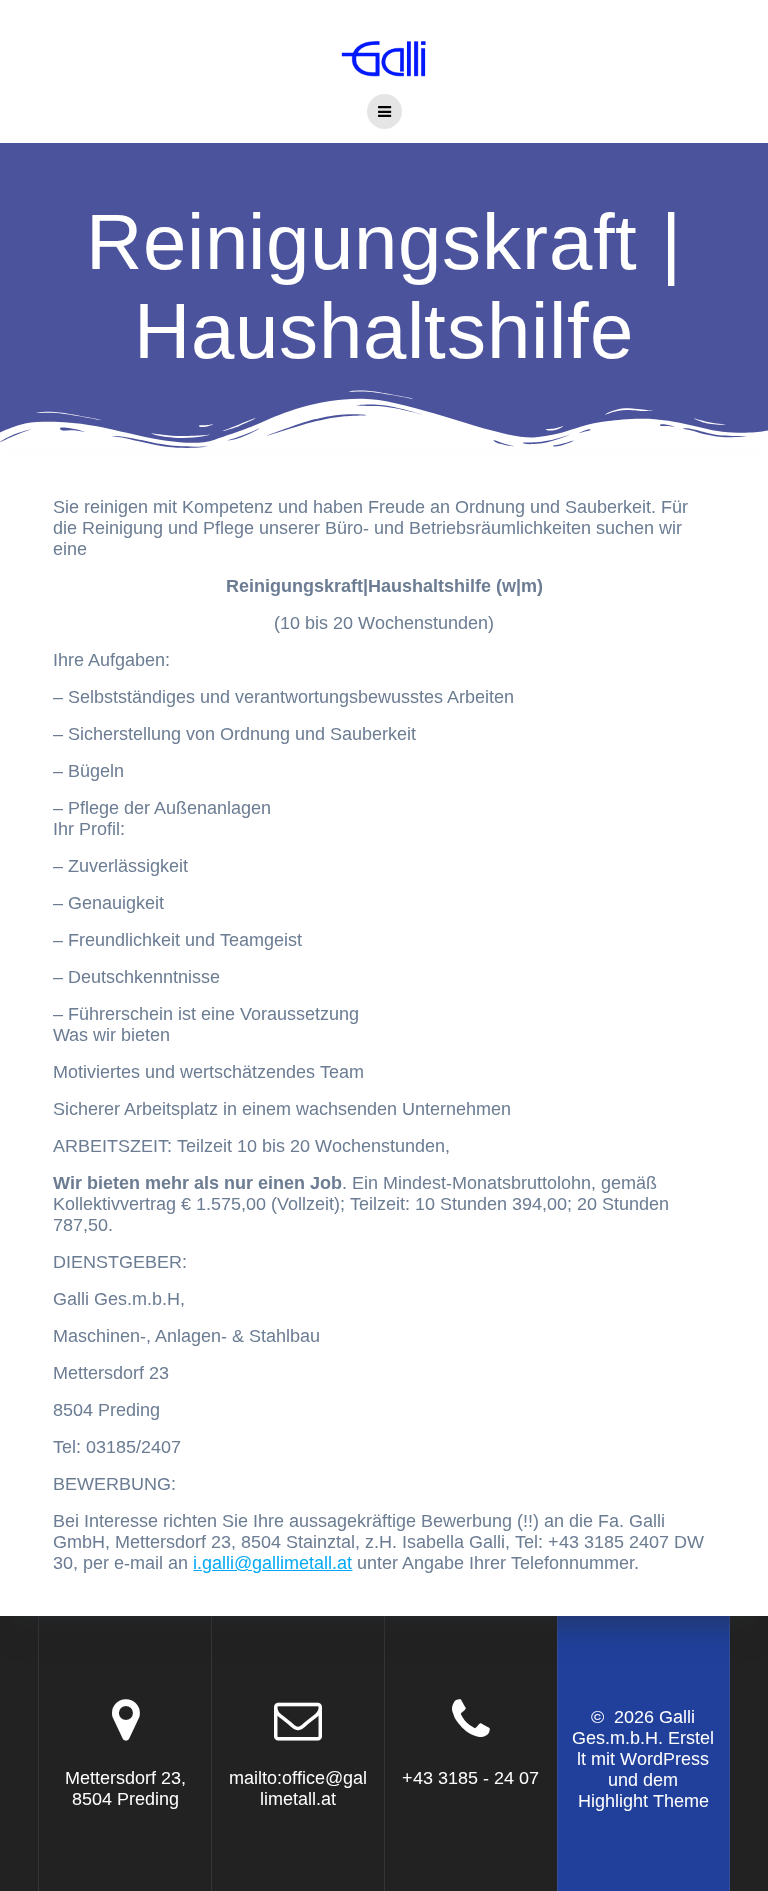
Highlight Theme (643, 1801)
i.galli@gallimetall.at (272, 1563)
